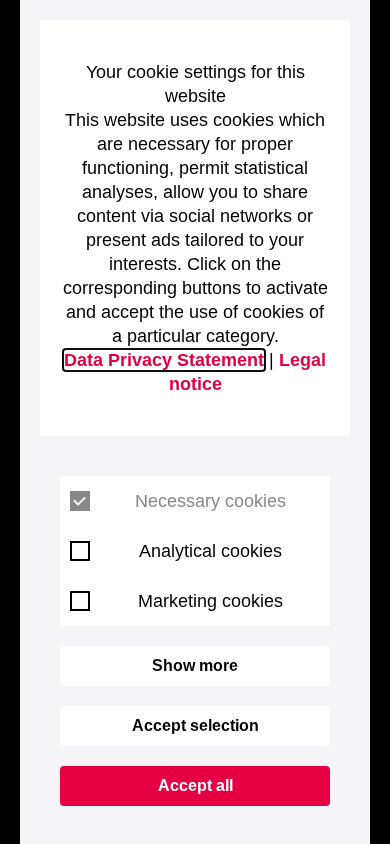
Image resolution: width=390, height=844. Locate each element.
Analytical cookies (210, 551)
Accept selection (195, 725)
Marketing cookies (210, 601)
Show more (195, 665)
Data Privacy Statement (164, 360)
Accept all (195, 785)
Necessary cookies (210, 501)
